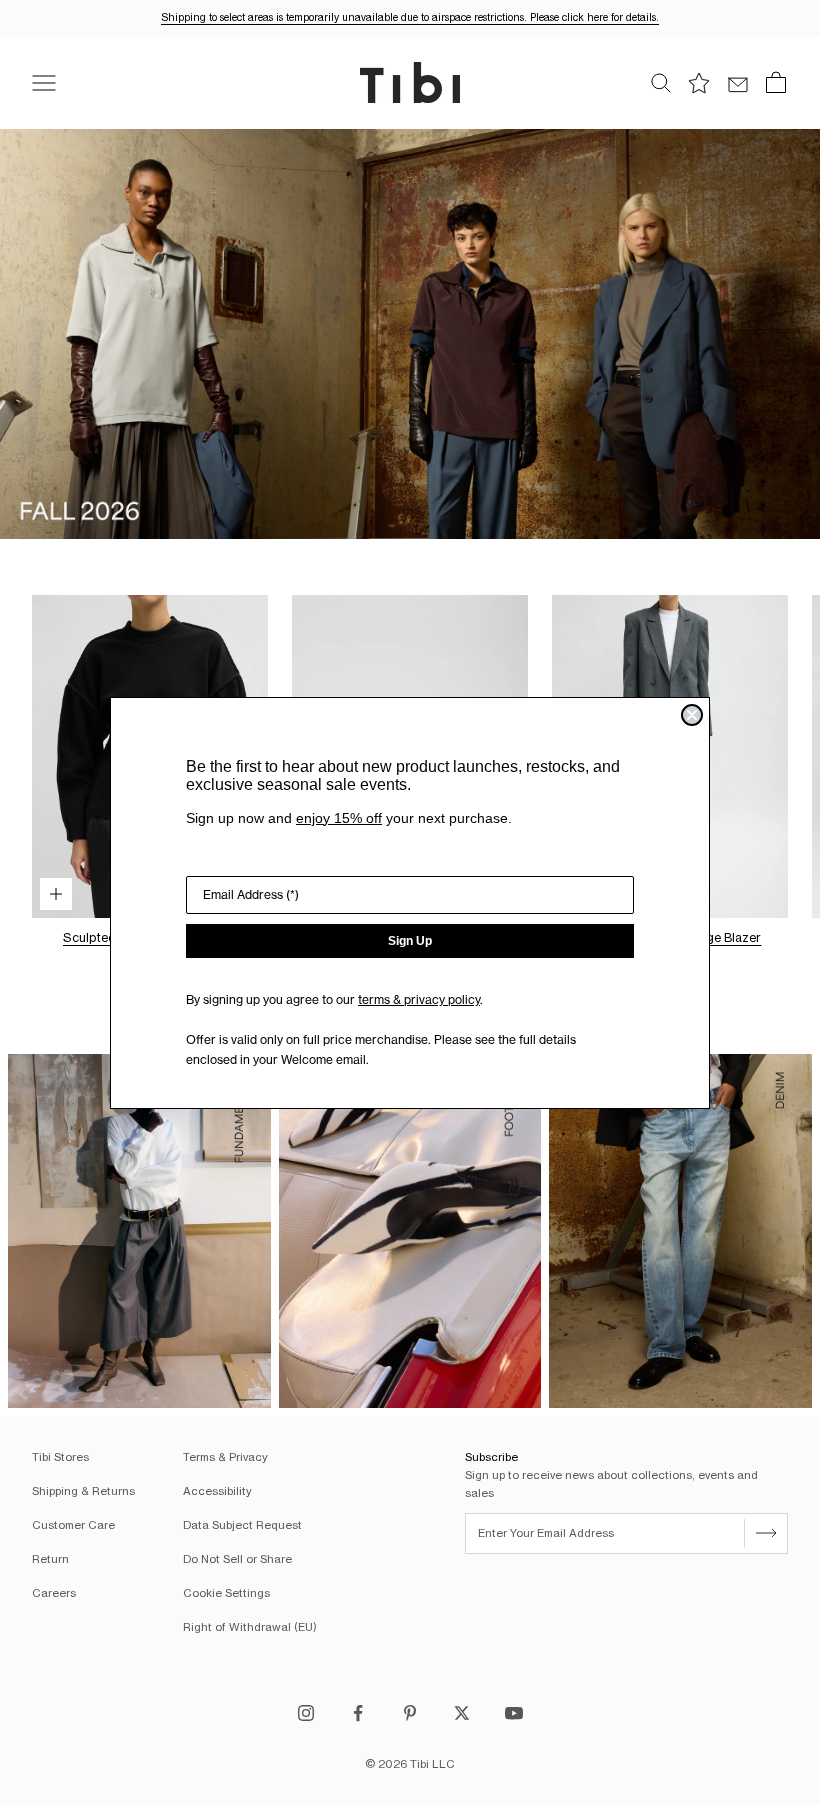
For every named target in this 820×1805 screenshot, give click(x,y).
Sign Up (410, 941)
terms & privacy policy (419, 999)
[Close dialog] (692, 715)
